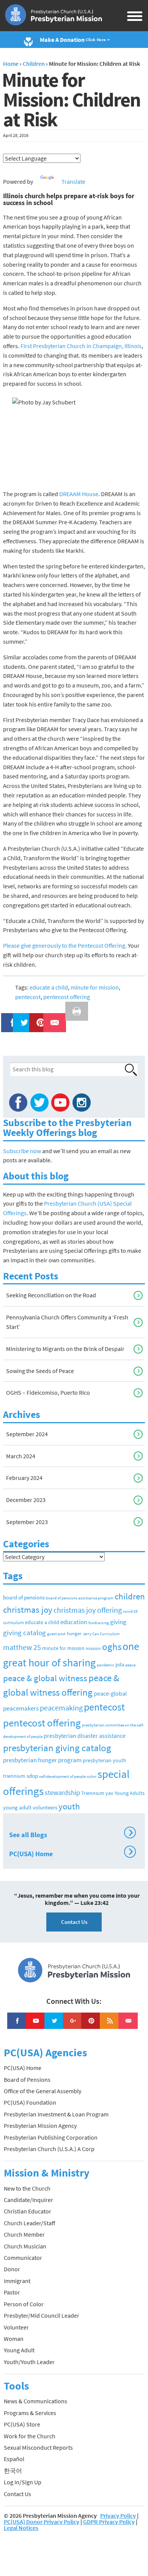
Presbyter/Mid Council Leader (42, 2315)
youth (69, 1806)
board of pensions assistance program (80, 1598)
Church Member (24, 2234)
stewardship (62, 1792)
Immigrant (17, 2281)
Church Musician (25, 2246)
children (130, 1596)
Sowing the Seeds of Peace (40, 1371)
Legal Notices (21, 2528)
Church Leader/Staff (29, 2223)
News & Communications (35, 2401)
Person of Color (24, 2304)
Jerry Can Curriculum (101, 1634)
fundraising (99, 1623)
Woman (14, 2339)
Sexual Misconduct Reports (38, 2447)
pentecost (28, 997)
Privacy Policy (118, 2516)
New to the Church (27, 2188)
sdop (32, 1776)
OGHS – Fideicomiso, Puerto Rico (48, 1392)
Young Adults (130, 1793)
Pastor (12, 2292)
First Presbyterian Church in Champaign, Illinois (81, 346)
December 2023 (26, 1500)
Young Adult (19, 2350)
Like (8, 1018)
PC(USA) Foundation (30, 2102)
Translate (73, 181)
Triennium (93, 1793)
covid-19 (130, 1611)
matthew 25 (22, 1647)
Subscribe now (22, 1151)
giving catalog (24, 1632)
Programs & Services (30, 2413)
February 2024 (24, 1478)
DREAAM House (79, 494)
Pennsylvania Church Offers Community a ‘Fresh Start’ (67, 1322)
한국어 (13, 2471)
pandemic (105, 1665)
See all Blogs (71, 1834)
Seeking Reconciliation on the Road (51, 1295)
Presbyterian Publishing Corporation (51, 2137)
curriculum (13, 1622)
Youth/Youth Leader (29, 2362)
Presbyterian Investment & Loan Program (56, 2114)
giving (118, 1622)
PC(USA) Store (22, 2424)
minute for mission (95, 987)
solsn (92, 1776)
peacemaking (61, 1708)
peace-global (110, 1693)
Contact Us (74, 1922)
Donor (12, 2269)
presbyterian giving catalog (57, 1748)
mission (93, 1648)
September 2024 (27, 1434)
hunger (74, 1633)
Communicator (23, 2258)
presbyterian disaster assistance (85, 1736)
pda (120, 1664)
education (74, 1622)
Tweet (22, 1018)
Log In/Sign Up (23, 2482)
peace (130, 1665)
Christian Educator (28, 2211)
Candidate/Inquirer (28, 2200)
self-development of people (62, 1776)
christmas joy (28, 1609)
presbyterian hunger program (42, 1760)
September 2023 (27, 1522)
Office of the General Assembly (43, 2091)
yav (109, 1793)
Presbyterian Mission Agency (40, 2126)
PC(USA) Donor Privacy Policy (42, 2522)
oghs (112, 1647)
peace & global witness (45, 1678)
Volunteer (16, 2327)
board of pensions (24, 1597)
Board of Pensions (27, 2080)
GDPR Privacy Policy (109, 2522)
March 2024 (21, 1456)
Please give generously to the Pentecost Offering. (65, 945)
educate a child (49, 987)
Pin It (38, 1018)
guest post (56, 1634)
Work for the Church (30, 2436)
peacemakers (21, 1708)
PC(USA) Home (71, 1853)
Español (14, 2459)
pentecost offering (67, 997)
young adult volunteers (30, 1807)
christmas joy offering (88, 1610)
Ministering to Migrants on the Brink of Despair (65, 1349)
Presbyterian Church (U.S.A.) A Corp (49, 2149)
